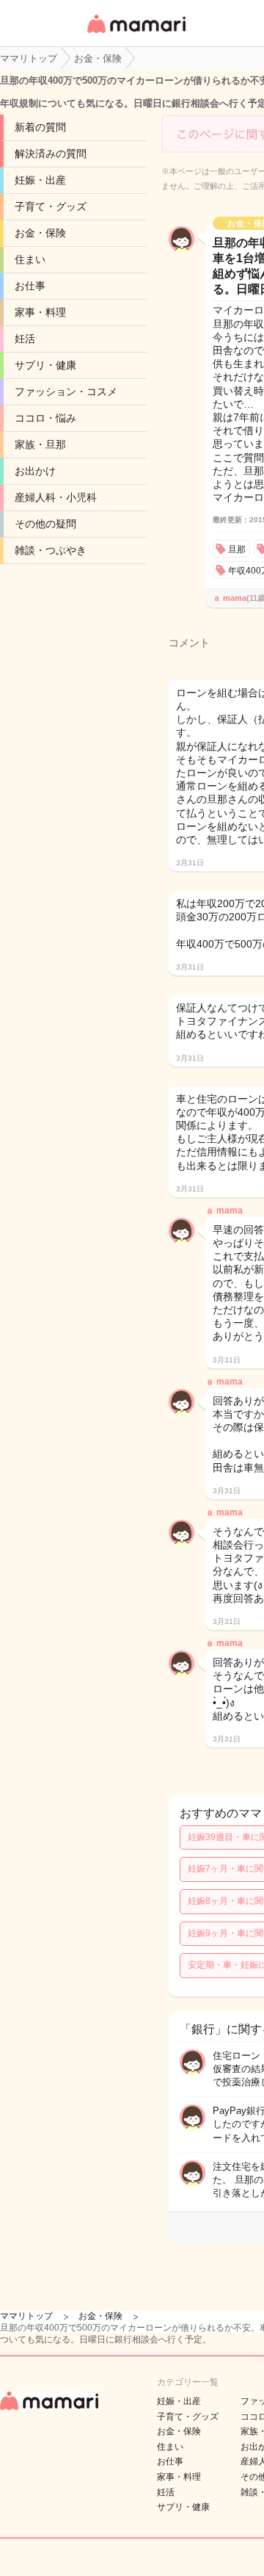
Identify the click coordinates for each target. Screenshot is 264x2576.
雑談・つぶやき (51, 550)
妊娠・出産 (40, 180)
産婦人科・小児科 (56, 497)
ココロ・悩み (45, 418)
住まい (30, 259)
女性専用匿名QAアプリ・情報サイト (136, 34)
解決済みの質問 (51, 154)
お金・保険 (40, 233)
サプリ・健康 (45, 365)
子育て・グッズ (51, 206)
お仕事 (30, 286)
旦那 (237, 549)
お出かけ (35, 471)
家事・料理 (40, 312)
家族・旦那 (40, 444)
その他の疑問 (45, 524)
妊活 (25, 339)
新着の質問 (40, 127)
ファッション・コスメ (66, 392)
